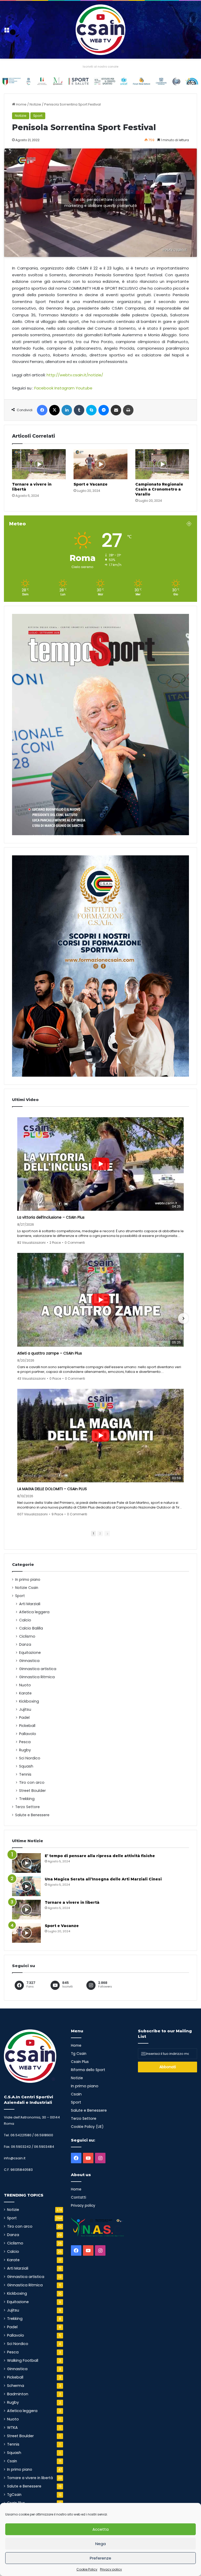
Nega (100, 2544)
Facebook (44, 388)
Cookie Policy (87, 2569)
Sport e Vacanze (91, 484)
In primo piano (28, 1580)
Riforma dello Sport (88, 2070)
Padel (24, 1718)
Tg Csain (79, 2054)
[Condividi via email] (116, 410)
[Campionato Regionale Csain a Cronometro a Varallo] (162, 464)
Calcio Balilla (31, 1628)
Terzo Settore (27, 1807)
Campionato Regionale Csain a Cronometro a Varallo (159, 489)
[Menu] (7, 32)
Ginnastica (29, 1661)
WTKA (12, 2428)
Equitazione (30, 1653)
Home (21, 104)
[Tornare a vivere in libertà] (39, 464)
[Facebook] (42, 410)
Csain (12, 2461)
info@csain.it (15, 2158)
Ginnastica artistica (38, 1669)
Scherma (16, 2386)
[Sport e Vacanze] (100, 464)
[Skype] (91, 410)
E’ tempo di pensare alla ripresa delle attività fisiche (100, 1856)
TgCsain (14, 2495)
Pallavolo (28, 1734)
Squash (26, 1766)
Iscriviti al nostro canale (100, 67)
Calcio (25, 1620)
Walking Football (23, 2360)
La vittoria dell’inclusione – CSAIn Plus (51, 1217)
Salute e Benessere (32, 1815)
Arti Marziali (30, 1604)
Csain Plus (80, 2062)
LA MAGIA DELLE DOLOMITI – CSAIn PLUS (52, 1489)
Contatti (79, 2197)
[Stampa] (128, 410)
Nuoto (25, 1685)
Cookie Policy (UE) (87, 2127)
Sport (38, 116)
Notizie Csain (27, 1588)
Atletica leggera (34, 1612)
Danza (25, 1644)
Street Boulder (32, 1791)
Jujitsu (25, 1709)
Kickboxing (29, 1701)
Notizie (35, 104)
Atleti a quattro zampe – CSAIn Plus (50, 1353)
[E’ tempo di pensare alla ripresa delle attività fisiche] (26, 1863)
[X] (54, 410)
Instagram (65, 388)
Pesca (25, 1742)
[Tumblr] (79, 410)
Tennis (25, 1774)
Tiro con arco (32, 1782)
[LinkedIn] (67, 410)
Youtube (84, 388)
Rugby (25, 1750)
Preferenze (100, 2558)
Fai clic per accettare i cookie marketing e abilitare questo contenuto (101, 203)
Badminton (18, 2394)
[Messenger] (104, 410)
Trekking (27, 1799)
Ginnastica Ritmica (37, 1677)
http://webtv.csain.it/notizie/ (75, 375)
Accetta (100, 2529)
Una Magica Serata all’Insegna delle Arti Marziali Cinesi (103, 1879)
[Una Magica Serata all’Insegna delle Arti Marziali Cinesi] (26, 1886)
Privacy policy (111, 2569)
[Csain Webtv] (100, 30)
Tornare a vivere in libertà (72, 1902)
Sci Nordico (30, 1758)
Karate (25, 1693)
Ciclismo (27, 1636)
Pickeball (27, 1726)
